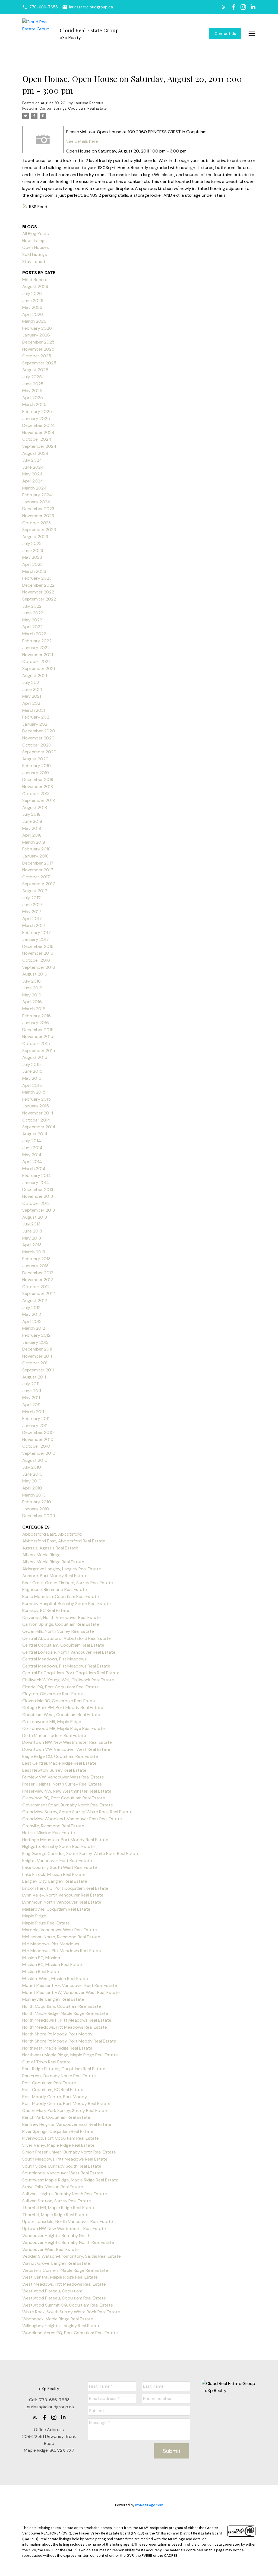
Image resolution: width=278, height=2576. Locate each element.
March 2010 (34, 1495)
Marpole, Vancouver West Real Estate (60, 1930)
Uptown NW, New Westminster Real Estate (64, 2229)
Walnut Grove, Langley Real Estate (56, 2263)
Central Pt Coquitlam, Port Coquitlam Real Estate (71, 1673)
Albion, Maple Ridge (41, 1555)
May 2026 (32, 307)
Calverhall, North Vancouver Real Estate (61, 1617)
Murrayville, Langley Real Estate (53, 1999)
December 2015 (38, 1030)
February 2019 (37, 766)
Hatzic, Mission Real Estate (49, 1833)
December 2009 (39, 1516)
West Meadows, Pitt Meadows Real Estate (64, 2284)
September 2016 (39, 967)
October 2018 (36, 794)
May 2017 (32, 912)
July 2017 (31, 898)
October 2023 (37, 523)
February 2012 (36, 1335)
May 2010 (32, 1481)
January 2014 (36, 1182)
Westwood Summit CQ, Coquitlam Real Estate (68, 2305)
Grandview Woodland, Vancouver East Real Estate (72, 1819)
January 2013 (35, 1266)
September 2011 (38, 1370)
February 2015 (37, 1099)
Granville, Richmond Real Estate (53, 1826)
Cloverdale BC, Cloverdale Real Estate (59, 1701)
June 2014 (32, 1148)
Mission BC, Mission (41, 1958)
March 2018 (34, 842)
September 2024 (39, 446)
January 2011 (35, 1426)
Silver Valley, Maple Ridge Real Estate (58, 2145)
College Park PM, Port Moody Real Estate (63, 1708)
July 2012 (31, 1308)
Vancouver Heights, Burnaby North (56, 2236)
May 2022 (32, 620)
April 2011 (31, 1405)
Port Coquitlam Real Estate (49, 2083)
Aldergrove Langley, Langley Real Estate (62, 1569)
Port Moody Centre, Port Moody (55, 2097)
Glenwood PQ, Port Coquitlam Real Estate (64, 1798)
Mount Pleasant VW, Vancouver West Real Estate (71, 1992)
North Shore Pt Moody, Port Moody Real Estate (69, 2041)
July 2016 (31, 981)
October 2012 (36, 1287)
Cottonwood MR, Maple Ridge (52, 1722)
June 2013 (32, 1231)
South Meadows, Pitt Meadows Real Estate (65, 2159)
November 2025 (38, 349)
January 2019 (36, 773)
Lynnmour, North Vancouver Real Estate (62, 1902)
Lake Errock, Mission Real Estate (54, 1874)
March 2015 (34, 1092)
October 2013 (36, 1203)
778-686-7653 (44, 7)
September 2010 (39, 1453)
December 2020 (39, 731)
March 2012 (34, 1328)
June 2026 (33, 301)
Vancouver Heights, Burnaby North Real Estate (68, 2242)
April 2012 (32, 1321)
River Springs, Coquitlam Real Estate (58, 2131)
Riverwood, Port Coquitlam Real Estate (61, 2138)
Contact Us (225, 34)
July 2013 (31, 1224)
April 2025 (33, 398)
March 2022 (34, 634)
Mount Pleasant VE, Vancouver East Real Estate (70, 1985)
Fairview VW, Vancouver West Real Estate (63, 1777)
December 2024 (39, 425)
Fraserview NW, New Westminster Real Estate (67, 1791)
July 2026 (32, 293)
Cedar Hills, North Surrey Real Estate (58, 1631)
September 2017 (39, 884)
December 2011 (37, 1349)
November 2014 (38, 1113)
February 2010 (37, 1502)
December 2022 (38, 585)
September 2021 (39, 668)
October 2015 (36, 1044)
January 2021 (35, 724)
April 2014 (32, 1162)
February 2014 (37, 1175)
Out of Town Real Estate (46, 2062)
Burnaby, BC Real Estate (46, 1610)
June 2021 (32, 689)
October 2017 (36, 877)
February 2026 (37, 328)
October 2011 (35, 1363)
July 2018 (31, 814)
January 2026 (36, 335)
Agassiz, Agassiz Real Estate (50, 1548)
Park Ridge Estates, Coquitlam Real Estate (64, 2069)
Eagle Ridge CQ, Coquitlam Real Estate (60, 1756)
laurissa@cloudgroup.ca (91, 7)
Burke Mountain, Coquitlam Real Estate (61, 1597)
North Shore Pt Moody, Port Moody (57, 2034)
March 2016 (34, 1009)
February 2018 (36, 849)
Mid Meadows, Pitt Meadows (51, 1944)
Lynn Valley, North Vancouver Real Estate (63, 1895)
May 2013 (32, 1238)
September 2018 (39, 800)
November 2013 (38, 1196)
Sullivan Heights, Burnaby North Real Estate (65, 2194)
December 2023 (38, 509)
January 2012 (35, 1342)
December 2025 (38, 342)
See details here (82, 141)
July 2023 (32, 543)
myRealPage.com (149, 2505)
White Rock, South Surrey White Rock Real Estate (71, 2312)
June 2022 (33, 613)
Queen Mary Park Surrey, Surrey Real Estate (65, 2110)
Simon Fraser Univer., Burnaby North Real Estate (69, 2152)
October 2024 (37, 439)
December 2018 (38, 779)
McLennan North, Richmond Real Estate (61, 1937)
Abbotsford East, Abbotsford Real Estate (64, 1541)
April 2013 (32, 1245)
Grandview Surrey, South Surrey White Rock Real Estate (77, 1812)
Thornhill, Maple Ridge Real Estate (55, 2215)
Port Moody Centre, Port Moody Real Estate (66, 2103)
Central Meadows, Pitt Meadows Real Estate (66, 1666)
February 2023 (37, 578)
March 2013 (34, 1252)
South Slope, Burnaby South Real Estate (62, 2166)
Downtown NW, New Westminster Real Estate (67, 1742)
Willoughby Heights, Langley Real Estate (61, 2326)
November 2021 (38, 655)
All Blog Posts (36, 234)
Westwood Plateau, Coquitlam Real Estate (64, 2298)
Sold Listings (35, 254)
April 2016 (32, 1002)
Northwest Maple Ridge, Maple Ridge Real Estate (70, 2055)
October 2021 (36, 661)
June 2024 (33, 467)
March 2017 (34, 925)
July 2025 (32, 377)
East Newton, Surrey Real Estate (54, 1770)
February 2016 (37, 1016)
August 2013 (35, 1217)
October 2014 (36, 1120)
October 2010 (36, 1446)
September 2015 (39, 1051)
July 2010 (32, 1467)
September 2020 (39, 752)
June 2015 (32, 1071)
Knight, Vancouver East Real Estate (57, 1861)
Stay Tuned (34, 261)
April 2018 (32, 835)
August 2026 (35, 286)
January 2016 (36, 1023)
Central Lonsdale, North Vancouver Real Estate (69, 1652)
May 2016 (32, 995)
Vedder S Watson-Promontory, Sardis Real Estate (72, 2256)
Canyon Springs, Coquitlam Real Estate (73, 108)
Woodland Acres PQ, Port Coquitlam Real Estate (70, 2333)
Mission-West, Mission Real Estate (56, 1979)
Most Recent (35, 280)
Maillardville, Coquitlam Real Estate (56, 1909)
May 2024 (32, 474)
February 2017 (37, 933)
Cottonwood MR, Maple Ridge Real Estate (64, 1728)
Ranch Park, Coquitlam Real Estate (56, 2117)
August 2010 (35, 1460)
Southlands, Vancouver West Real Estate (63, 2173)
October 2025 (37, 356)
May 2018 (32, 828)
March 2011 (33, 1412)
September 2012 (39, 1293)
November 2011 (37, 1356)
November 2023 (38, 516)
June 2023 (33, 550)
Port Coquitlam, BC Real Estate (53, 2090)
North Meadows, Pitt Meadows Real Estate (65, 2027)
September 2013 (39, 1210)
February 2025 (37, 412)
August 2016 (35, 974)
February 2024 (37, 495)
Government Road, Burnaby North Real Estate (68, 1805)
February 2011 (36, 1419)
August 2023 (35, 537)
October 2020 (37, 745)
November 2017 (38, 870)
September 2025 (39, 363)
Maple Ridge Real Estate (46, 1923)
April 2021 (32, 703)
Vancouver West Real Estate (50, 2249)
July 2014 (32, 1141)
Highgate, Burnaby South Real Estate (59, 1846)
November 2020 (38, 738)
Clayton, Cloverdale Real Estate (53, 1694)
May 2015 (32, 1078)
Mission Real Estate (41, 1972)
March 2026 (34, 321)
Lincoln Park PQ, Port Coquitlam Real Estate (65, 1888)
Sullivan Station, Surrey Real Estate (57, 2201)
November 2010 (38, 1439)
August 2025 (35, 370)
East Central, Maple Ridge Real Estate (59, 1763)
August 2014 (35, 1134)
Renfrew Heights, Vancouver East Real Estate (67, 2124)
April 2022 (32, 627)
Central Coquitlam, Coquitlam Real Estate (63, 1645)
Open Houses (36, 247)
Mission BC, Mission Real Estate (53, 1964)
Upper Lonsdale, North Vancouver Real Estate (68, 2221)
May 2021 (32, 696)
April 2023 (32, 564)
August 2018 (35, 807)
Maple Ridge (34, 1916)
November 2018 (38, 787)
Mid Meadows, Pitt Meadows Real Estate (62, 1951)
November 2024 (38, 432)
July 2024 (32, 460)
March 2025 (34, 404)
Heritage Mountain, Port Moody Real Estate (65, 1840)
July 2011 (31, 1384)
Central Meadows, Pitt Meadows (54, 1659)
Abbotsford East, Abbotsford (52, 1534)
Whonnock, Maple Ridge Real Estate (58, 2319)
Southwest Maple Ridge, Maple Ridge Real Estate (70, 2180)
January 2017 (36, 939)
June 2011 (32, 1391)
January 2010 (36, 1509)
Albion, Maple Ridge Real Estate (53, 1562)
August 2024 (35, 453)
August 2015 (35, 1057)
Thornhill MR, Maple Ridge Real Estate (59, 2208)
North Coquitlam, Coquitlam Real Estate (62, 2006)
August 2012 (35, 1300)
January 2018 (35, 856)
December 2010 (38, 1432)
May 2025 (32, 391)
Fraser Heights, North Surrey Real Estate (62, 1784)
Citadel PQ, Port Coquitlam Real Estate (61, 1687)
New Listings (34, 241)
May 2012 (32, 1314)
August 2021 (35, 676)
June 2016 (32, 988)
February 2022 (37, 641)
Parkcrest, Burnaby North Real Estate (59, 2076)
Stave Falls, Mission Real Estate (53, 2187)
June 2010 (32, 1474)
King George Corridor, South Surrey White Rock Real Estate (81, 1854)
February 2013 (36, 1259)
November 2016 (38, 953)
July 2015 (31, 1064)
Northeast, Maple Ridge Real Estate (57, 2048)
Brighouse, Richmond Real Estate (55, 1589)
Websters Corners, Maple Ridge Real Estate (65, 2270)
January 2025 (36, 419)
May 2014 (32, 1155)
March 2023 (34, 571)
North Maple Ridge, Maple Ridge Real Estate (65, 2013)
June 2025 (33, 384)
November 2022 (38, 592)
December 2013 (38, 1189)
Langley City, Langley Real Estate (55, 1881)
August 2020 (35, 759)
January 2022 (36, 648)
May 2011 (31, 1398)
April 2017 (32, 918)
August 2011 (34, 1377)
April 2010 (32, 1488)
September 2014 (39, 1127)
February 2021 (36, 717)
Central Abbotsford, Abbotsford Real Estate (67, 1638)
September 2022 (39, 599)
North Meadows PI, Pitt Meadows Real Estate (67, 2020)
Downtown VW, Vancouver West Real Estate (66, 1749)
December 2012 (38, 1273)
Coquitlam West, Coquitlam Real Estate (61, 1715)
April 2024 (33, 481)
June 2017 (32, 905)
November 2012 (38, 1280)
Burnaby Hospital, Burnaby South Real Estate (67, 1604)
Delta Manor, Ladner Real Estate (54, 1735)
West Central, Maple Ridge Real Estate (60, 2277)
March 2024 (34, 488)
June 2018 (32, 821)
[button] (40, 7)
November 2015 (38, 1036)
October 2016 (36, 960)
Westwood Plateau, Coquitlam (52, 2291)
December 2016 (38, 946)
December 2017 (38, 863)
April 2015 (32, 1085)
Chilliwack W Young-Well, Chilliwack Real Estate (68, 1680)
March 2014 (34, 1169)
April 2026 (33, 314)
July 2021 (31, 682)
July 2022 (32, 606)
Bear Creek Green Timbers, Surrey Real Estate (68, 1583)
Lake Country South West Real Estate (60, 1867)
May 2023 (32, 557)
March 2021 (34, 710)
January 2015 (36, 1106)
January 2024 (36, 502)
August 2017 (35, 891)
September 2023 (39, 530)
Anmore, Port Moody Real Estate (55, 1576)
